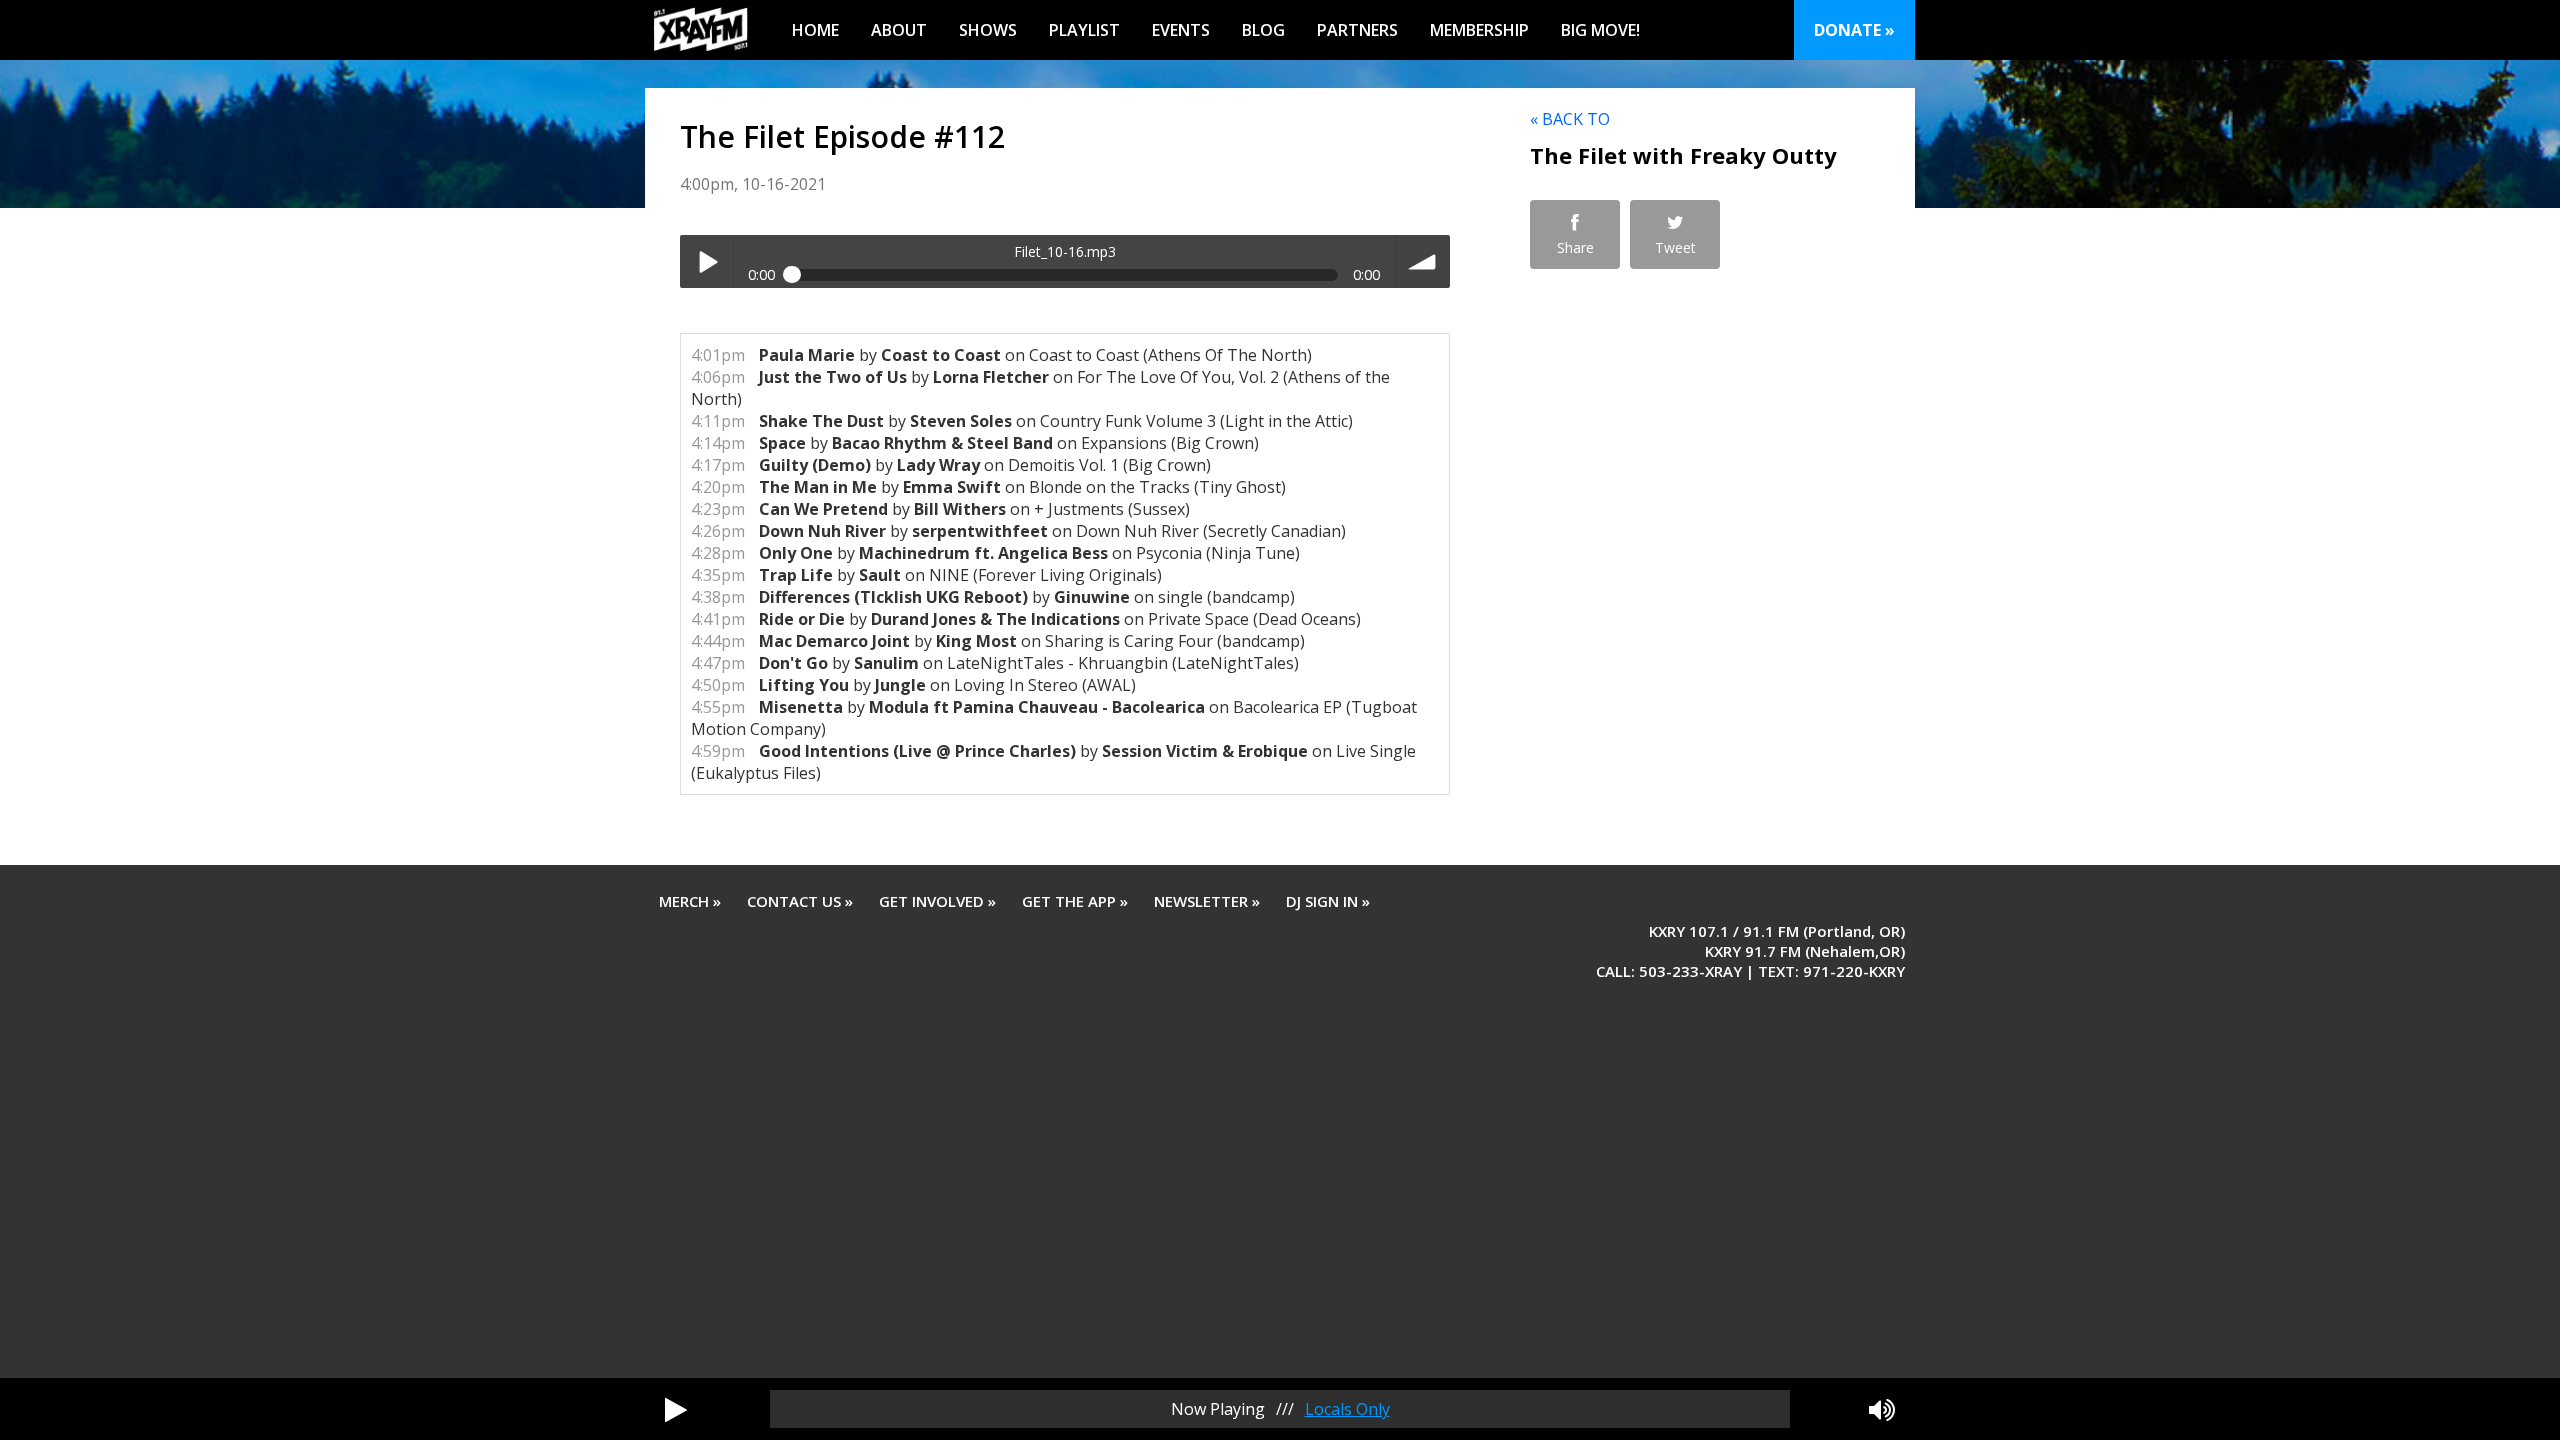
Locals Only (1347, 1409)
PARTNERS (1357, 30)
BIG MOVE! (1600, 30)
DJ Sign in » (1328, 901)
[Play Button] (676, 1409)
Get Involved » (937, 901)
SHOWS (988, 30)
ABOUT (899, 30)
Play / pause (706, 261)
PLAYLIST (1084, 30)
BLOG (1263, 30)
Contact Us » (800, 901)
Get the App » (1075, 901)
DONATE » (1854, 30)
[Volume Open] (1882, 1409)
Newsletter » (1207, 901)
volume (1423, 261)
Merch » (690, 901)
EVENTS (1181, 30)
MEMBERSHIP (1479, 30)
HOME (815, 30)
